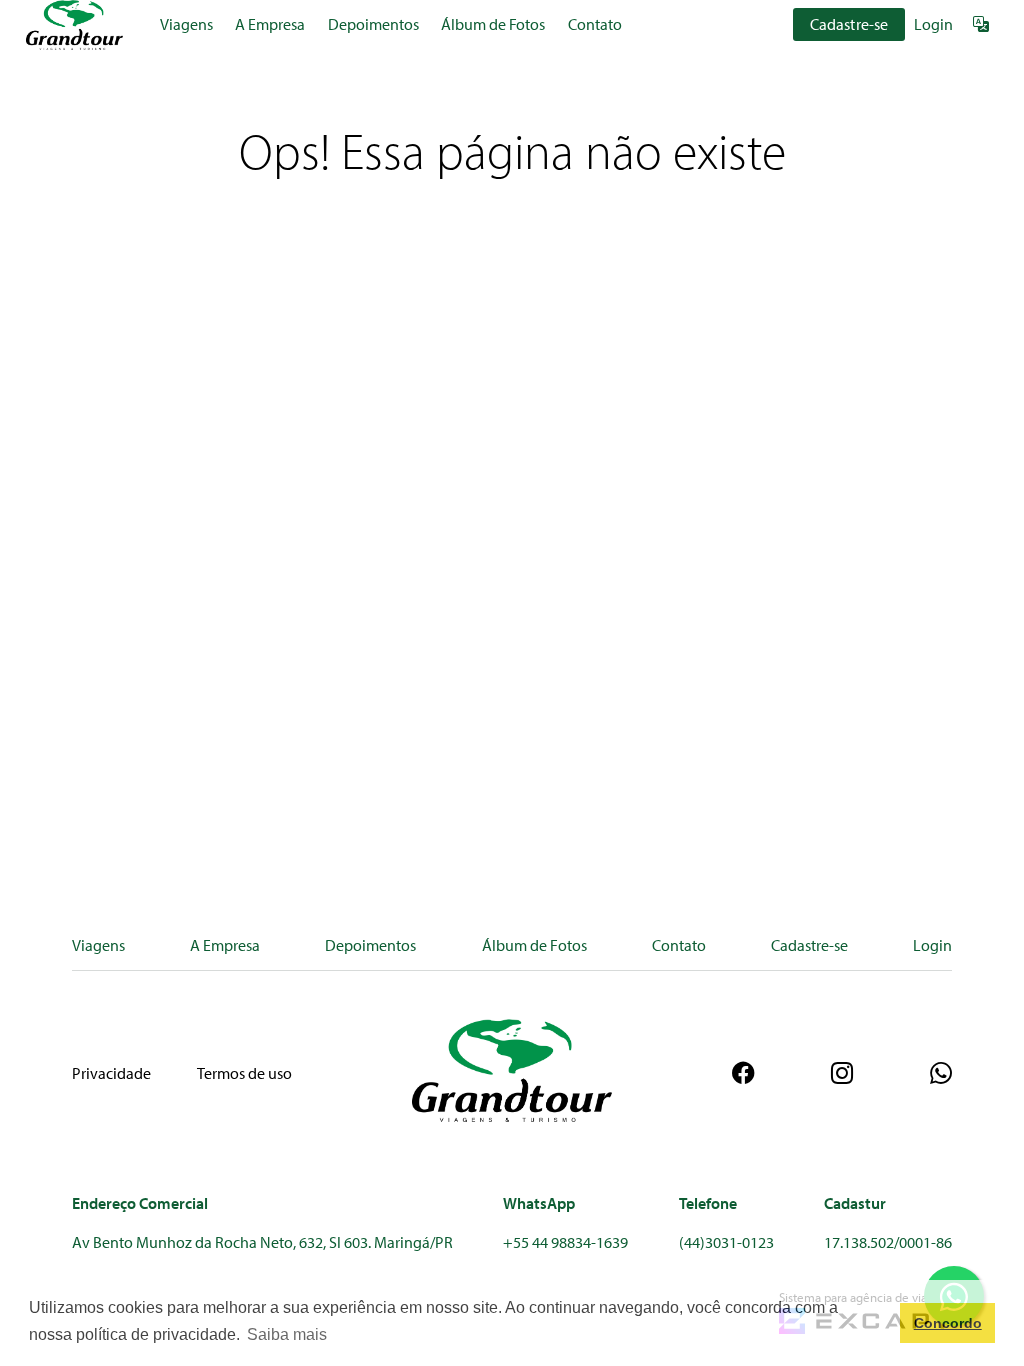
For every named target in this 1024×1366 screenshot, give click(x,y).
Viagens (186, 24)
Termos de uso (244, 1073)
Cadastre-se (849, 24)
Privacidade (111, 1073)
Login (933, 24)
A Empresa (270, 24)
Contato (595, 24)
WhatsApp (539, 1203)
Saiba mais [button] (287, 1334)
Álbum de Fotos (493, 24)
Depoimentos (373, 24)
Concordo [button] (948, 1323)
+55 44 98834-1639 (565, 1242)
